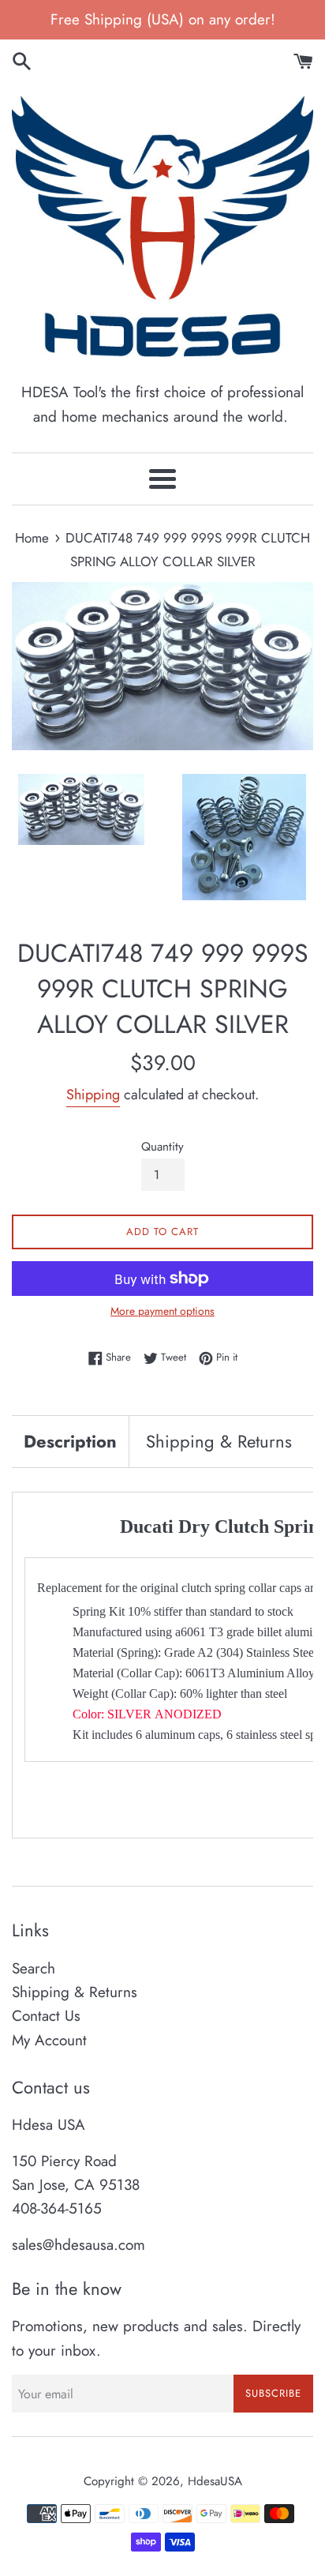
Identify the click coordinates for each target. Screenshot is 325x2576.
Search (34, 1968)
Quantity (162, 1147)
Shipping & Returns (219, 1441)
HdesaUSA (215, 2481)
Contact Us (46, 2016)
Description (70, 1441)
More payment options (162, 1311)
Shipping (93, 1095)
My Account (49, 2040)
